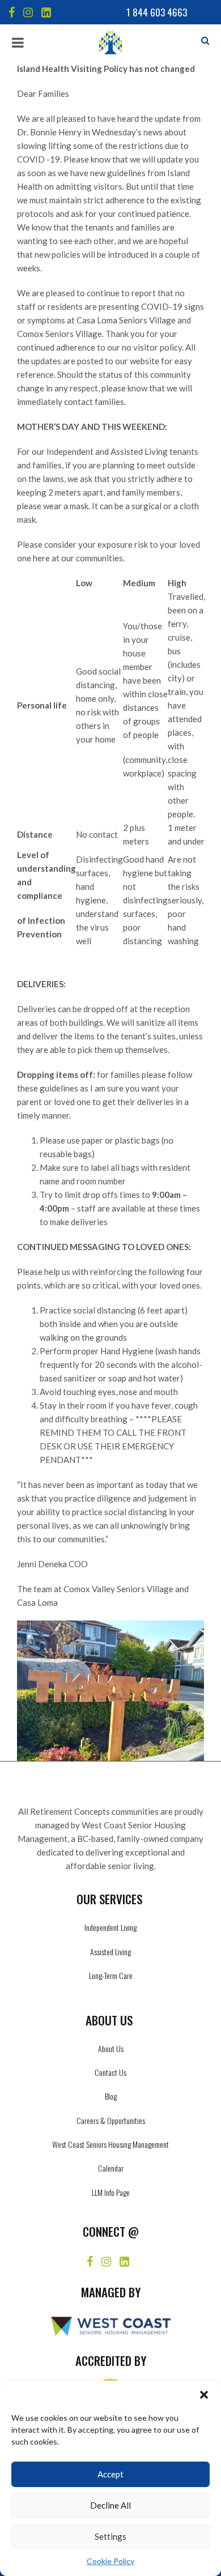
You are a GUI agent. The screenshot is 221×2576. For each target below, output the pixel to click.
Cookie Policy (110, 2561)
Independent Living (110, 1927)
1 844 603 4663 (157, 12)
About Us (111, 2048)
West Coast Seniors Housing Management (110, 2144)
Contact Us (110, 2072)
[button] (204, 2395)
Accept (110, 2474)
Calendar (111, 2168)
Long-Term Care (111, 1975)
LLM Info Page (111, 2192)
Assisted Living (110, 1952)
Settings (110, 2536)
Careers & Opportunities (111, 2120)
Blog (111, 2096)
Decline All (110, 2505)
